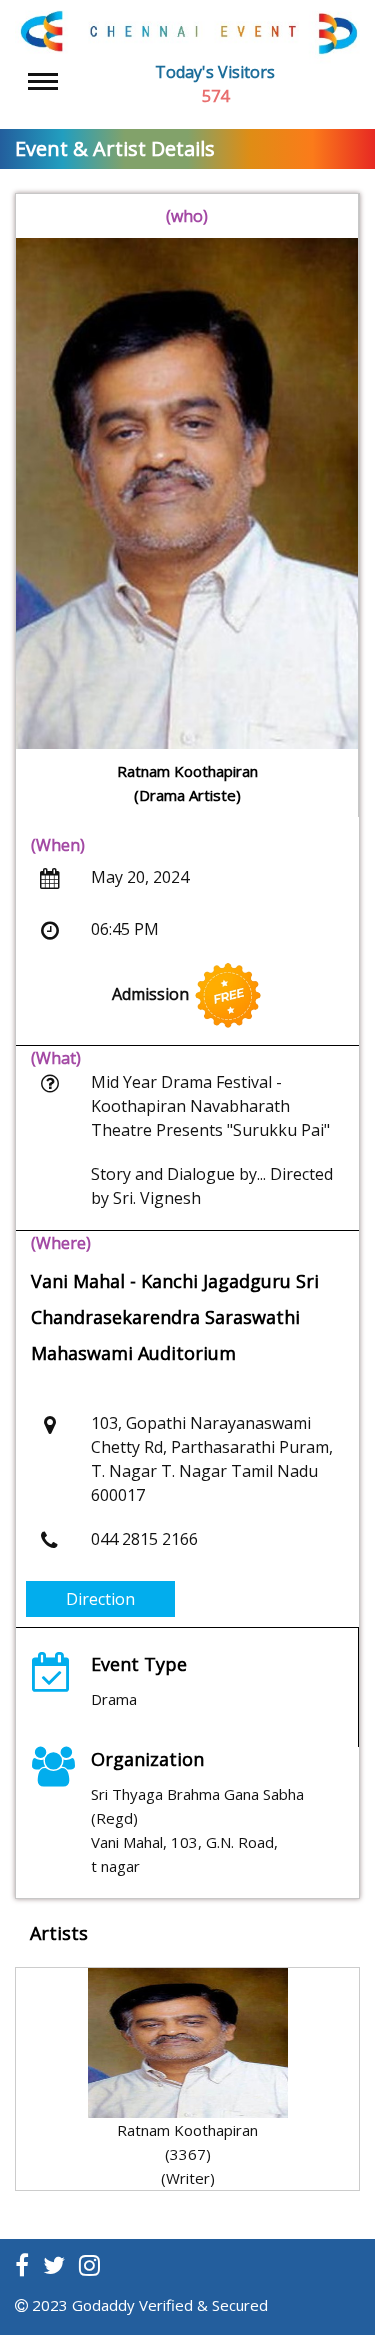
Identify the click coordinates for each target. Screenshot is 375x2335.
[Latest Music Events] (187, 32)
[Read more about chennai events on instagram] (89, 2265)
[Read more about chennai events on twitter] (54, 2265)
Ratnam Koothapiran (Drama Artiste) (187, 783)
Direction (100, 1599)
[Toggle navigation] (43, 81)
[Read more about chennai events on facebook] (22, 2265)
